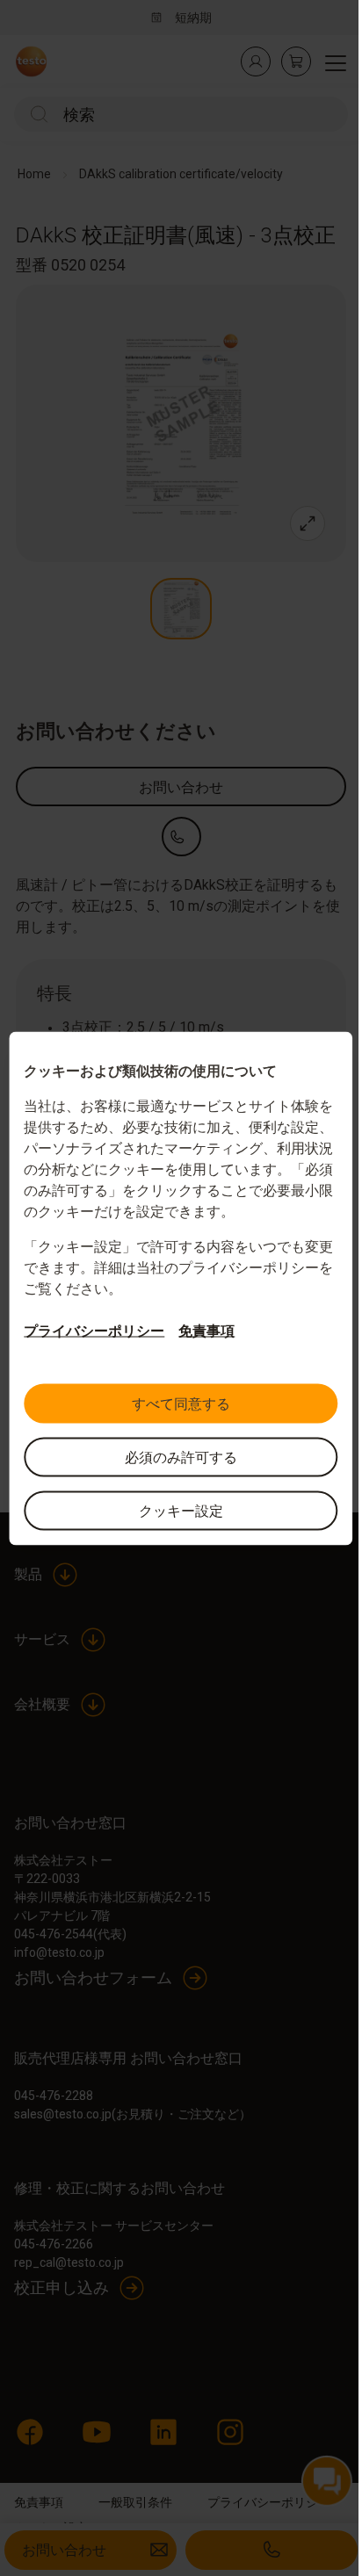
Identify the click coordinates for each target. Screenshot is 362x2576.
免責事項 (206, 1330)
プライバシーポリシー (94, 1330)
